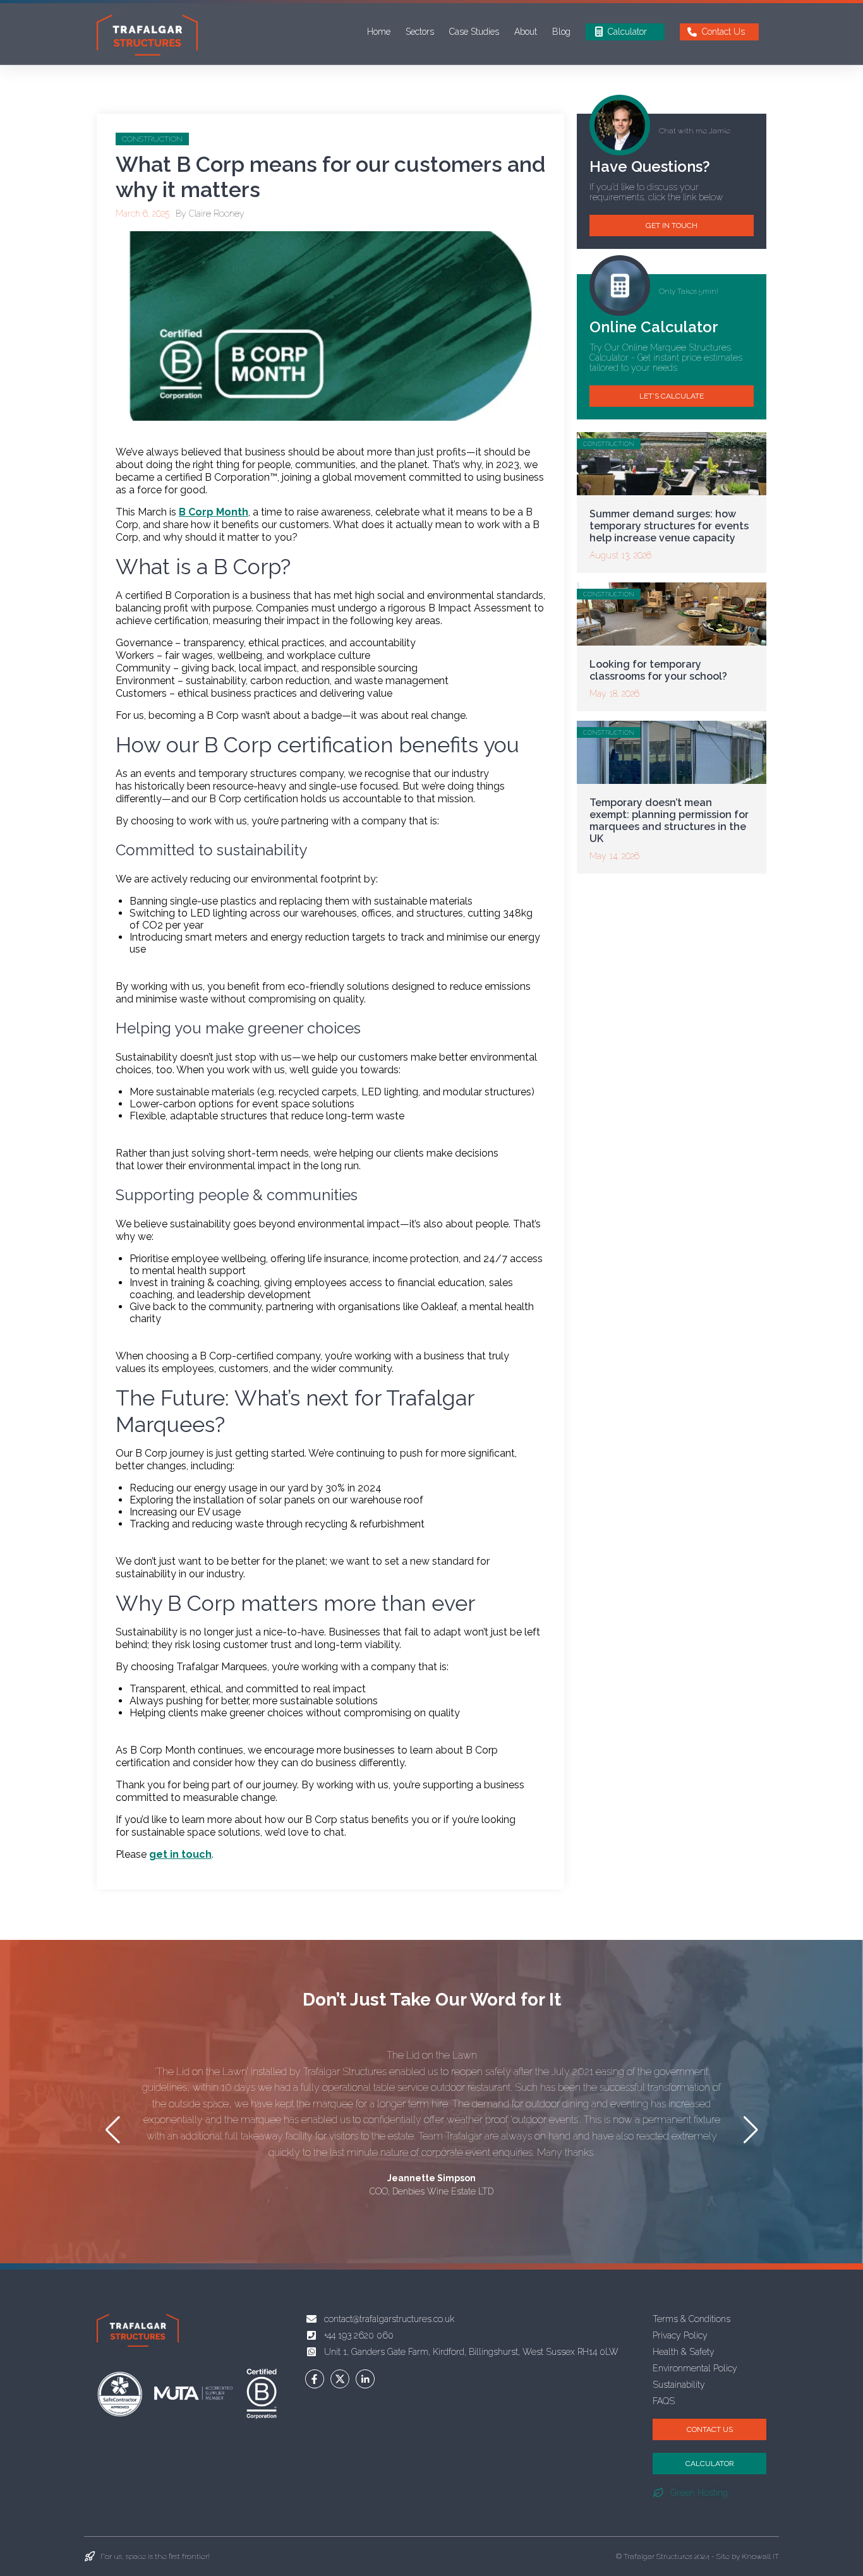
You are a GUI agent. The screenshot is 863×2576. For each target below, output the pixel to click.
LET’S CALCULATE (672, 396)
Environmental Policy (695, 2368)
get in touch (180, 1854)
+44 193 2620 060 (359, 2335)
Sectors (420, 32)
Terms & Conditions (691, 2319)
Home (379, 32)
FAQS (664, 2401)
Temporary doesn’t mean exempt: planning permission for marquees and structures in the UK (669, 821)
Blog (561, 32)
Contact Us (723, 32)
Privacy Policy (680, 2335)
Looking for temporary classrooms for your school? (658, 670)
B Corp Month (214, 512)
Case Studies (474, 32)
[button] (751, 2130)
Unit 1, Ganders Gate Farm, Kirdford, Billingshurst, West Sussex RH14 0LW (471, 2352)
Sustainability (679, 2385)
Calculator (627, 32)
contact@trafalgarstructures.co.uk (389, 2319)
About (526, 32)
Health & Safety (684, 2352)
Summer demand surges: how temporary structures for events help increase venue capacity (669, 526)
